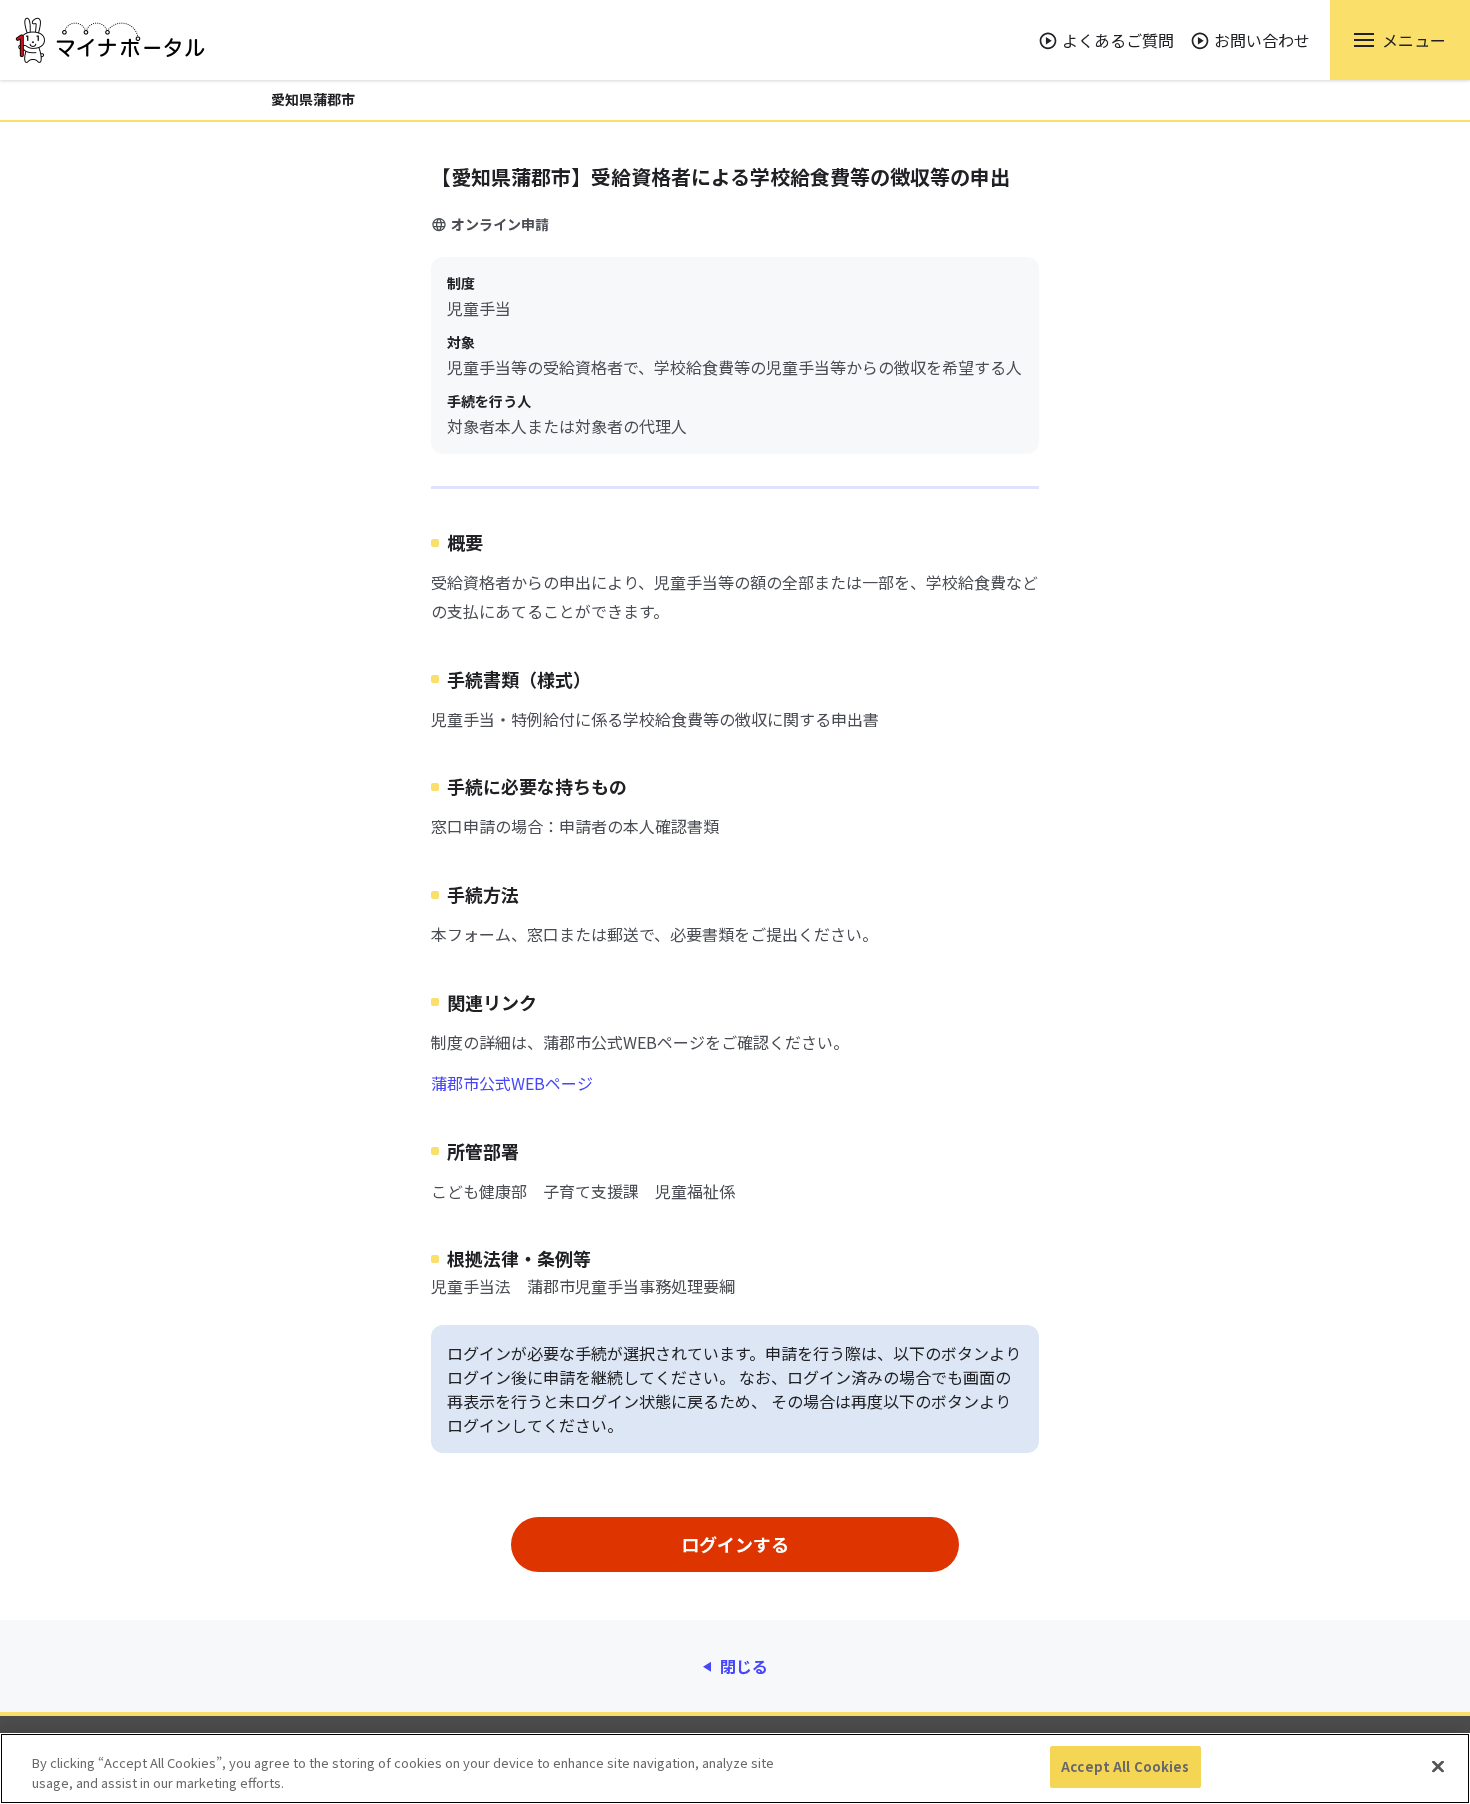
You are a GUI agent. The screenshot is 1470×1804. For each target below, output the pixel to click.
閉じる (744, 1666)
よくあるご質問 (1118, 40)
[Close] (1438, 1766)
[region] (735, 1768)
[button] (1400, 40)
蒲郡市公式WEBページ (512, 1083)
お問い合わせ (1262, 40)
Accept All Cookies (1125, 1766)
